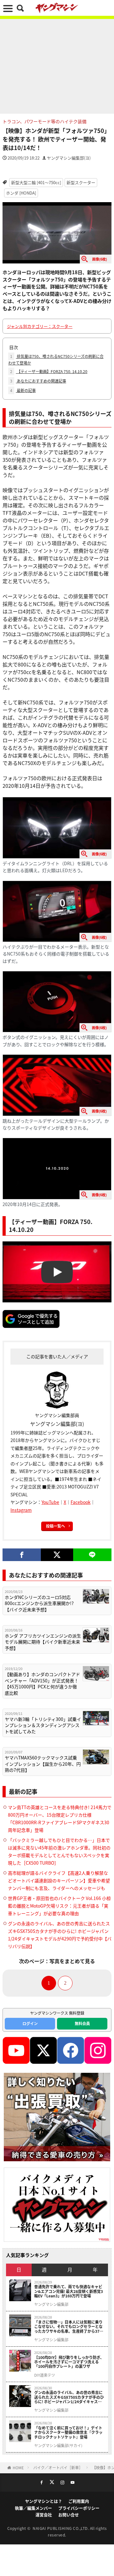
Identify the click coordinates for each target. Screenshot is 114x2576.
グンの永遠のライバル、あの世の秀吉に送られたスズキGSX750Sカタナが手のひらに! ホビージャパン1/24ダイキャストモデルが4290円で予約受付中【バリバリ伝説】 (69, 2397)
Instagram (21, 1510)
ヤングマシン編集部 (51, 2304)
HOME (18, 2467)
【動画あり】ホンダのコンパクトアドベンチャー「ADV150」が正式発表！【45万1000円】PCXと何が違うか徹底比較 (42, 1684)
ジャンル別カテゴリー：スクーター (40, 326)
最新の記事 (23, 390)
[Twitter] (57, 1555)
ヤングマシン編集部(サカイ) (58, 2446)
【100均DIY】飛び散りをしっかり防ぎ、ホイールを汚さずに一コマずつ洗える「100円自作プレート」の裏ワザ (69, 2362)
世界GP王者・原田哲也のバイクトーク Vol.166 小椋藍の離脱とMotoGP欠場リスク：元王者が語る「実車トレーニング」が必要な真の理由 (59, 1906)
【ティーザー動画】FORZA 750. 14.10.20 (49, 371)
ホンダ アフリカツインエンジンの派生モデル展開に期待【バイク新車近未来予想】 (43, 1642)
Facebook (81, 1502)
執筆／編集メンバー (33, 2508)
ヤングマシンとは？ (44, 2501)
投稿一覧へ (55, 1526)
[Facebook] (22, 1555)
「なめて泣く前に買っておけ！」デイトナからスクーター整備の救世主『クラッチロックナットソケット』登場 (68, 2432)
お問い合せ (69, 2515)
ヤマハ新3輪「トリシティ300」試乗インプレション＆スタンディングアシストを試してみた (43, 1725)
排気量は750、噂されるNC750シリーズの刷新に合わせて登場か (56, 359)
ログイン (30, 2023)
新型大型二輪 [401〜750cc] (36, 182)
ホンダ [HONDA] (21, 193)
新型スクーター (81, 182)
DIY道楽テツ (45, 2375)
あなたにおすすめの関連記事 (38, 381)
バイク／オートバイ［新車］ (58, 2467)
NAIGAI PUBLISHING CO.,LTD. (61, 2528)
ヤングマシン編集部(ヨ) (69, 158)
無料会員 (82, 2023)
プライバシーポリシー (79, 2508)
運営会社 (44, 2515)
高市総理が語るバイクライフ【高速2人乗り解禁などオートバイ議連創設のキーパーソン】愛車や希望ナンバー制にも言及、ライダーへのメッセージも (59, 1880)
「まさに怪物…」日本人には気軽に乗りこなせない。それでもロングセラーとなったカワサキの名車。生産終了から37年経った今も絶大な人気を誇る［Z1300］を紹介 (69, 2327)
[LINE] (92, 1555)
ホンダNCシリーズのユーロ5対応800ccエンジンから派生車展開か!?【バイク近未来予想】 (39, 1603)
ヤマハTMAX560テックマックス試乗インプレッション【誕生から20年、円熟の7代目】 (43, 1764)
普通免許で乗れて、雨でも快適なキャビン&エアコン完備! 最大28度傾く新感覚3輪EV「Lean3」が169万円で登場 (69, 2291)
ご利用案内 (79, 2501)
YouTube (50, 1502)
